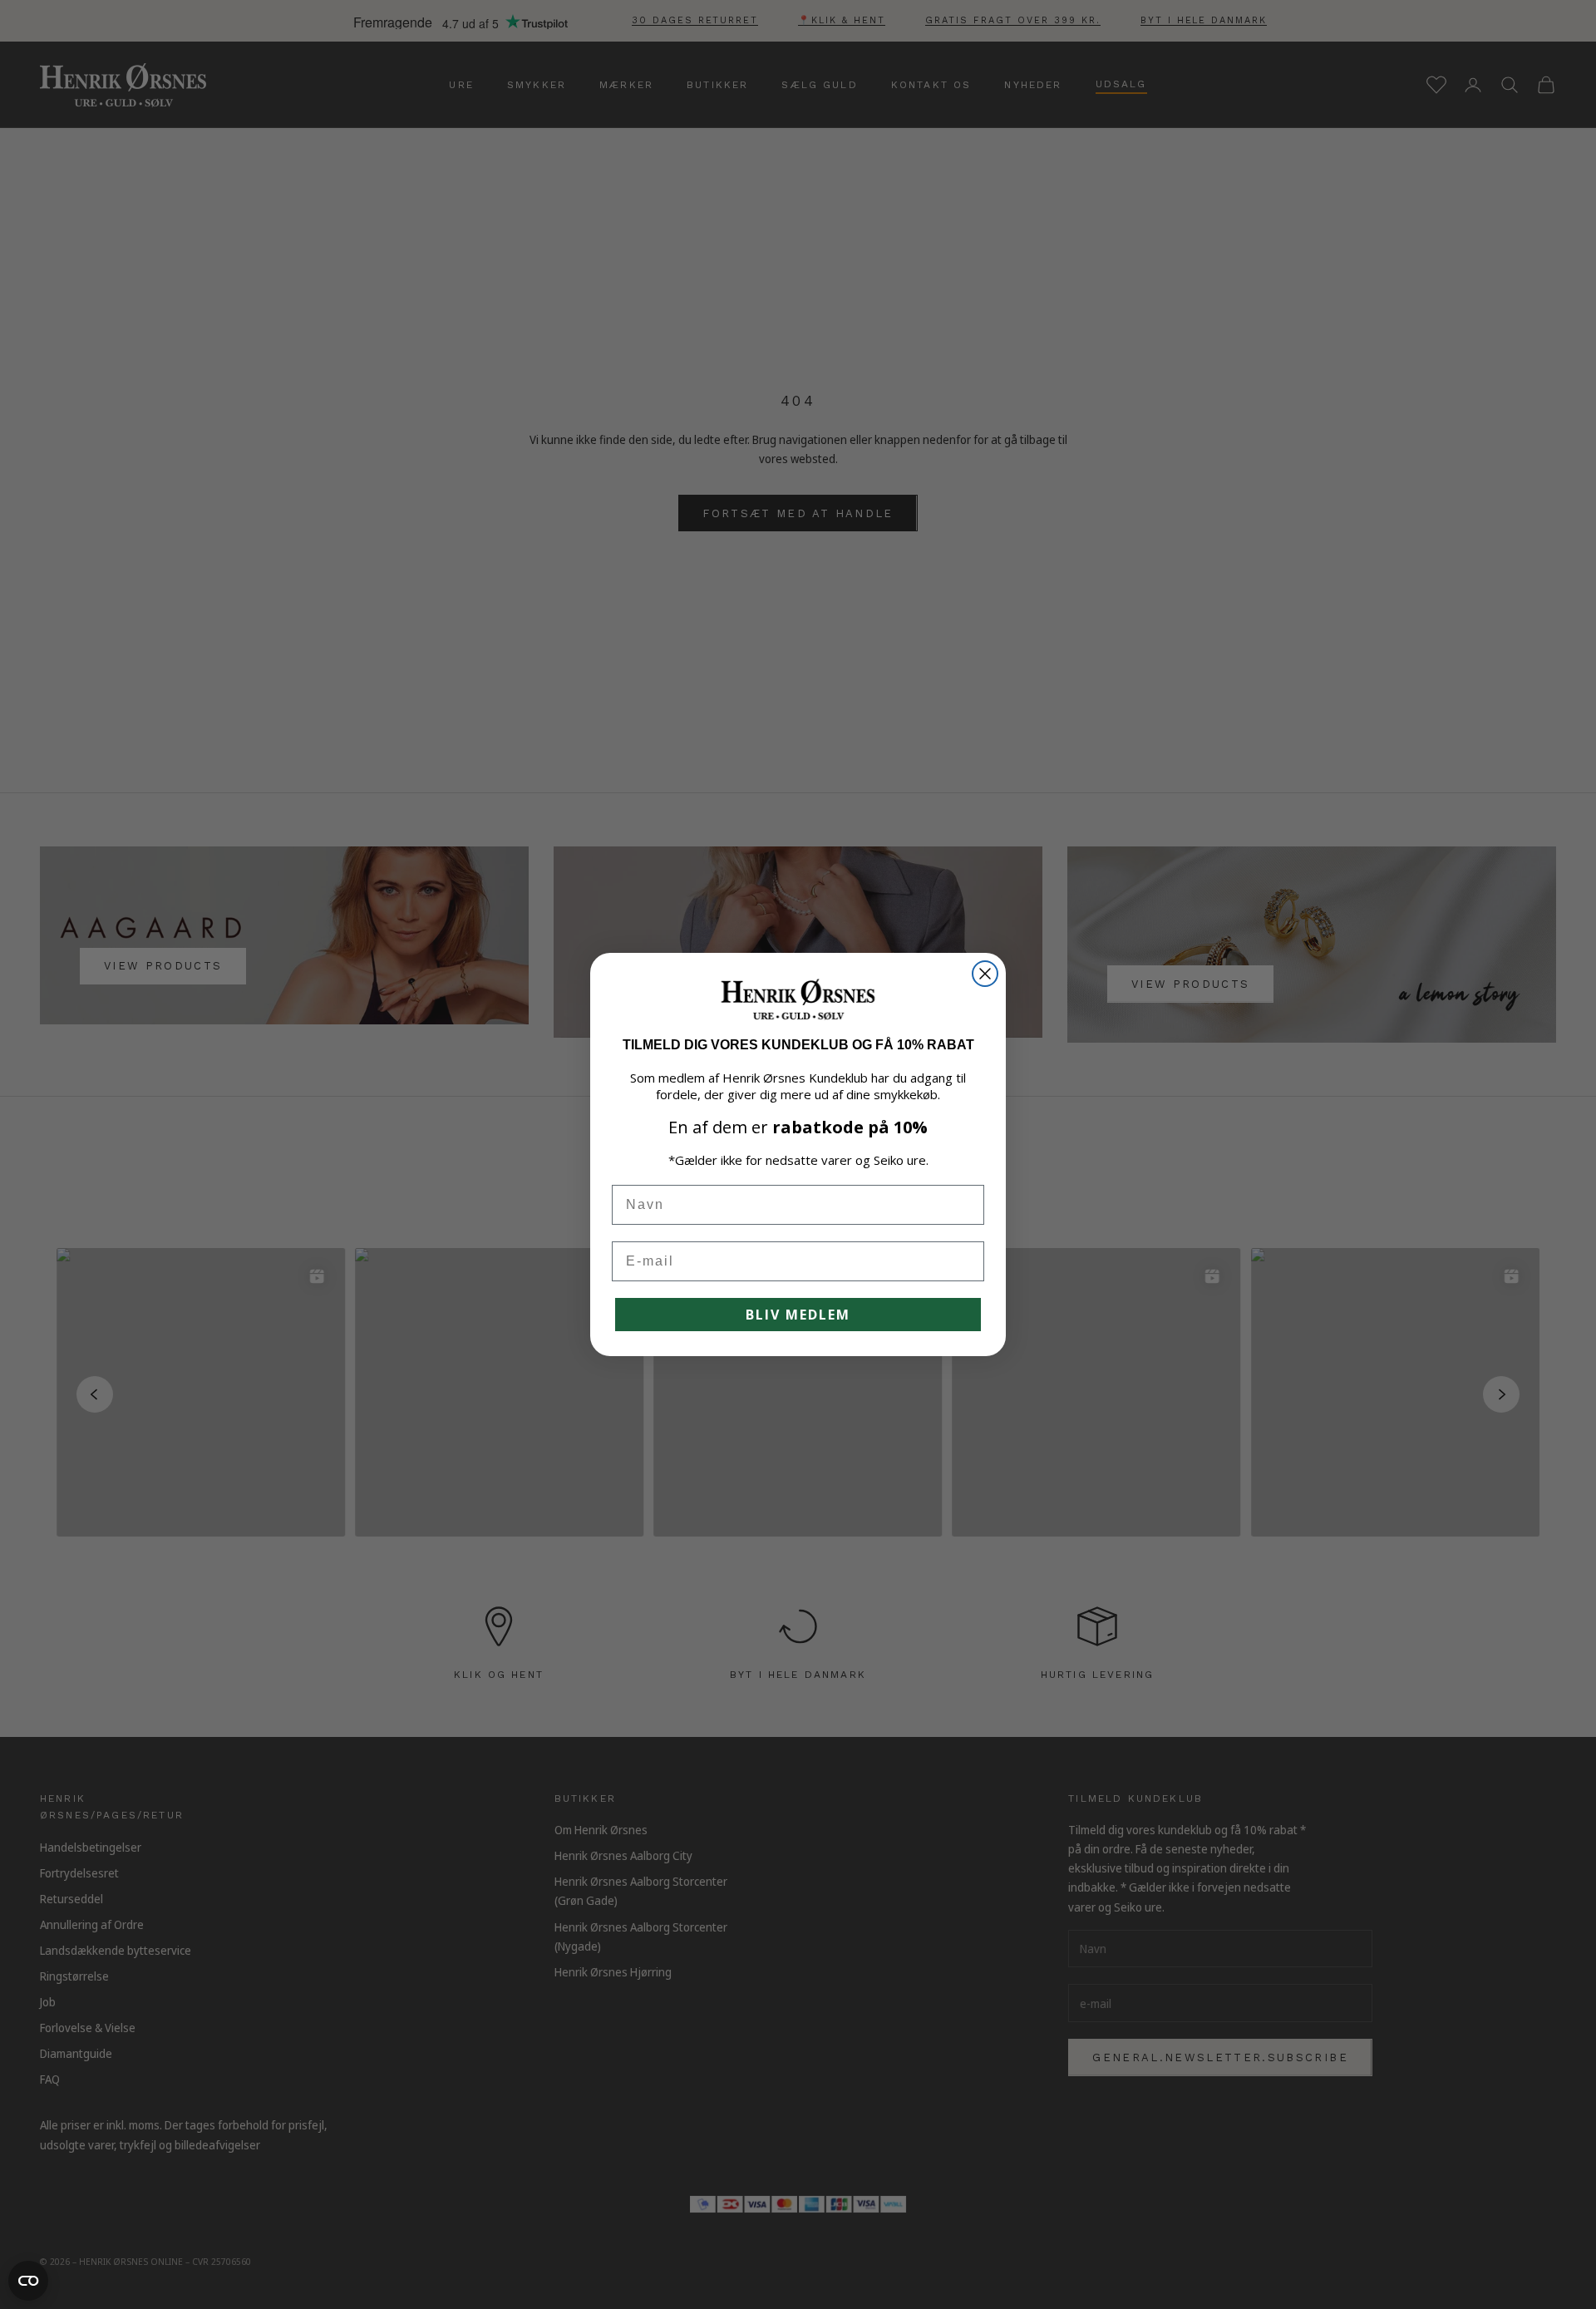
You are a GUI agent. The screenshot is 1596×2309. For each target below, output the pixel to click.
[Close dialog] (985, 974)
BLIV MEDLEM (798, 1315)
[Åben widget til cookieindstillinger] (28, 2281)
